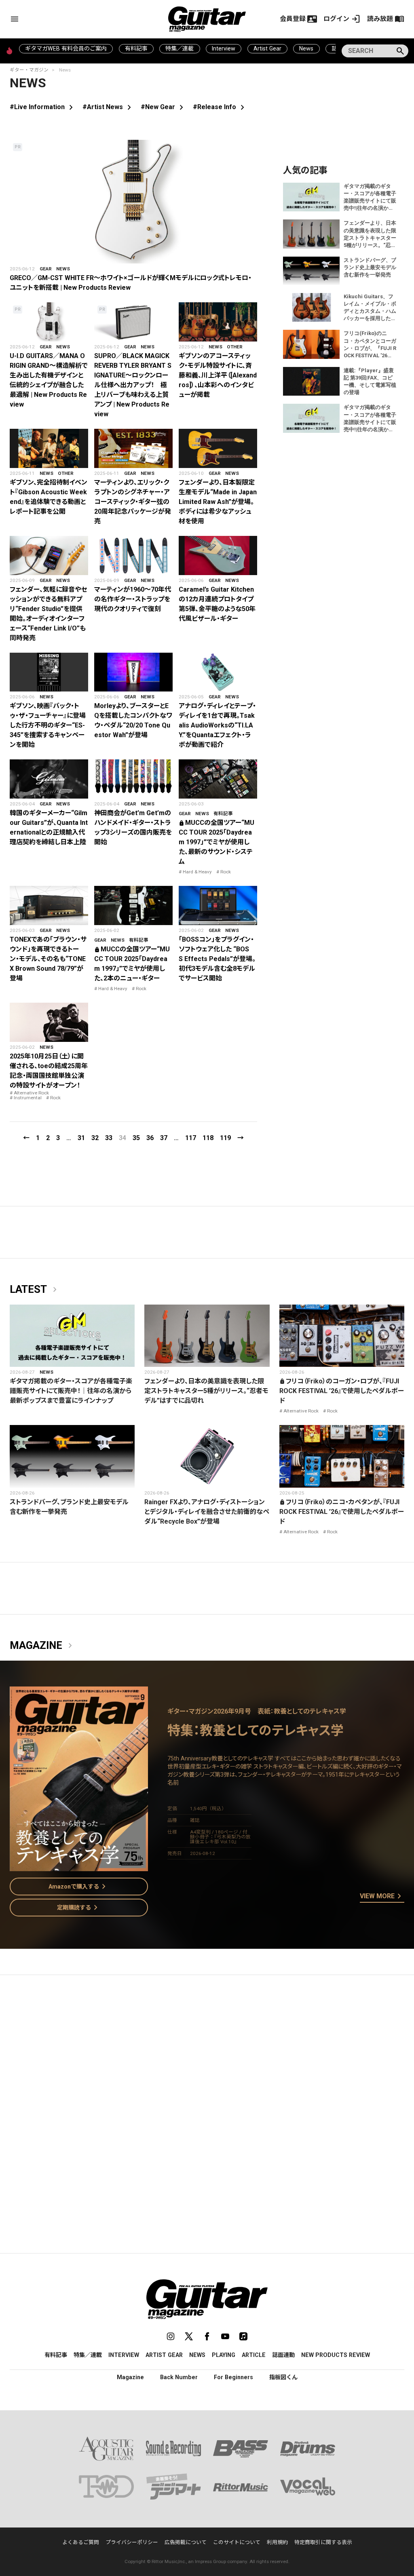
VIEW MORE (382, 1897)
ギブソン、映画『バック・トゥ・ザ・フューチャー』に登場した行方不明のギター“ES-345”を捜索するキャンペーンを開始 (48, 725)
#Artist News (108, 107)
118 (208, 1138)
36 (150, 1138)
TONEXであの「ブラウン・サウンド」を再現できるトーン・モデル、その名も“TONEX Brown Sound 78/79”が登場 (48, 959)
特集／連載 (180, 48)
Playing (224, 2355)
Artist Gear (267, 48)
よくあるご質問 (81, 2542)
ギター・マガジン (29, 70)
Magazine (42, 1646)
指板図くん (283, 2377)
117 (191, 1138)
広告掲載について (186, 2542)
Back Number (179, 2377)
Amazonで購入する (79, 1887)
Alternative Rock (31, 1093)
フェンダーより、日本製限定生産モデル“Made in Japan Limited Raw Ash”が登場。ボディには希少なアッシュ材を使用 (218, 502)
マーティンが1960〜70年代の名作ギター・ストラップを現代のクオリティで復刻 (133, 599)
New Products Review (336, 2355)
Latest (35, 1290)
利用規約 (277, 2542)
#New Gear (164, 107)
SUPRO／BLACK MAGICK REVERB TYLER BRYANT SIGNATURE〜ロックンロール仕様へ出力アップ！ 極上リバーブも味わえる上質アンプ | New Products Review (133, 385)
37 (164, 1138)
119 (225, 1138)
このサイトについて (237, 2542)
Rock (226, 872)
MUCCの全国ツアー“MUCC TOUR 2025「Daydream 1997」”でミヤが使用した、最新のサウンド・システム (217, 842)
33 (109, 1138)
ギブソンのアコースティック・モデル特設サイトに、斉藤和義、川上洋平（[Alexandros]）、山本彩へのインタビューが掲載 (218, 375)
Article (254, 2355)
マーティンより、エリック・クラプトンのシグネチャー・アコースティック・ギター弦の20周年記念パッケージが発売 (133, 502)
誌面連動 (283, 2355)
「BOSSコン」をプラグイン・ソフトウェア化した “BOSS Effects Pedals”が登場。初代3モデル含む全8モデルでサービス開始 (217, 959)
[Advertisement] (207, 2057)
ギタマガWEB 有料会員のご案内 (66, 48)
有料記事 (136, 48)
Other (235, 347)
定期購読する (79, 1908)
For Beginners (233, 2377)
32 (95, 1138)
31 (81, 1138)
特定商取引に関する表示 (323, 2542)
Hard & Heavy (197, 872)
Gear (46, 269)
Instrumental (28, 1098)
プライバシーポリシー (132, 2542)
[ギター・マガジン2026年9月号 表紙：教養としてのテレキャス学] (79, 1866)
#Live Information (43, 107)
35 (136, 1138)
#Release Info (220, 107)
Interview (224, 48)
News (306, 48)
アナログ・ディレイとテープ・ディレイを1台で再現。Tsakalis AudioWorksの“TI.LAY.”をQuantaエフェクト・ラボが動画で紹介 (217, 725)
